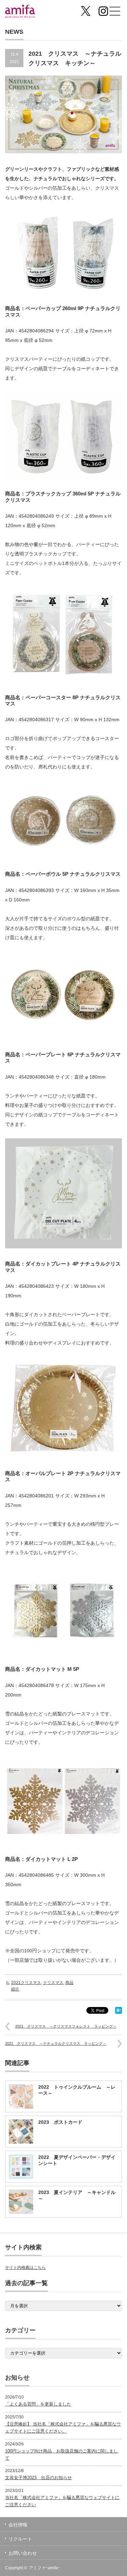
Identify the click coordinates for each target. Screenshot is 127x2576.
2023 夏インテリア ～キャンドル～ (77, 2195)
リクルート (20, 2539)
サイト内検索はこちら (25, 2268)
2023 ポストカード (60, 2122)
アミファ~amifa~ (45, 2568)
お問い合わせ (23, 2553)
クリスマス (53, 1983)
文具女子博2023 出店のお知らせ (38, 2478)
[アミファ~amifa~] (30, 12)
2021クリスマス (26, 1983)
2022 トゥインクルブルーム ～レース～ (77, 2090)
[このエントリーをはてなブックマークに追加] (119, 2012)
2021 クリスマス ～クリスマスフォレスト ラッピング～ (66, 2026)
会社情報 (18, 2525)
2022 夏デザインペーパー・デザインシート (77, 2160)
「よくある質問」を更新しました (38, 2404)
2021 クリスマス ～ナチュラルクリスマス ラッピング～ (56, 2043)
